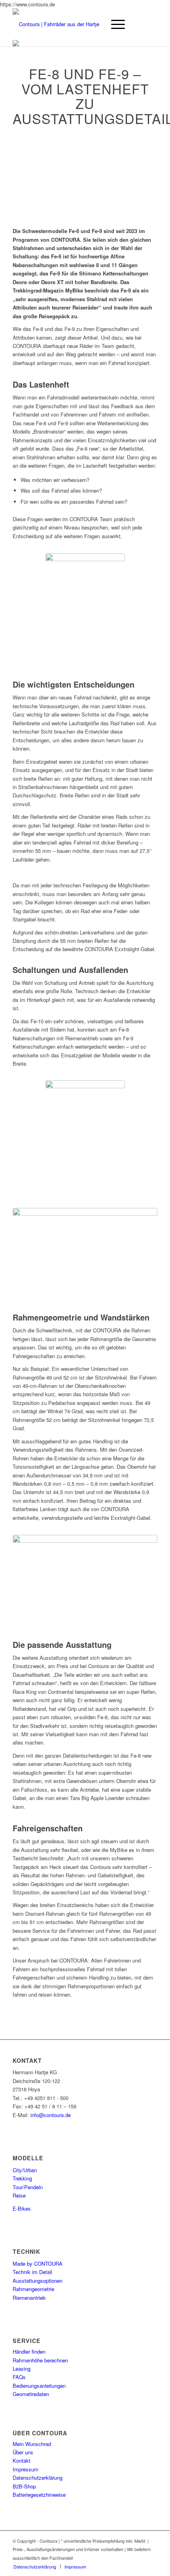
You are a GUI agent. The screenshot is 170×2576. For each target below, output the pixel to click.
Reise (19, 2195)
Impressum (25, 2469)
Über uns (23, 2452)
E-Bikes (22, 2208)
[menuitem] (35, 2566)
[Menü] (114, 24)
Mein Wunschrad (32, 2444)
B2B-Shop (24, 2486)
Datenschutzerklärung (38, 2478)
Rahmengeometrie (33, 2289)
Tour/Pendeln (28, 2187)
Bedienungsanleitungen (39, 2386)
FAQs (19, 2377)
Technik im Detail (32, 2272)
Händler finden (29, 2351)
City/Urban (25, 2170)
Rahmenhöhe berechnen (40, 2360)
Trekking (22, 2178)
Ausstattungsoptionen (38, 2281)
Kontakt (22, 2460)
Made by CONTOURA (38, 2264)
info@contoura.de (51, 2115)
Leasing (22, 2369)
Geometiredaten (31, 2394)
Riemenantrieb (29, 2298)
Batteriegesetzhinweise (39, 2495)
